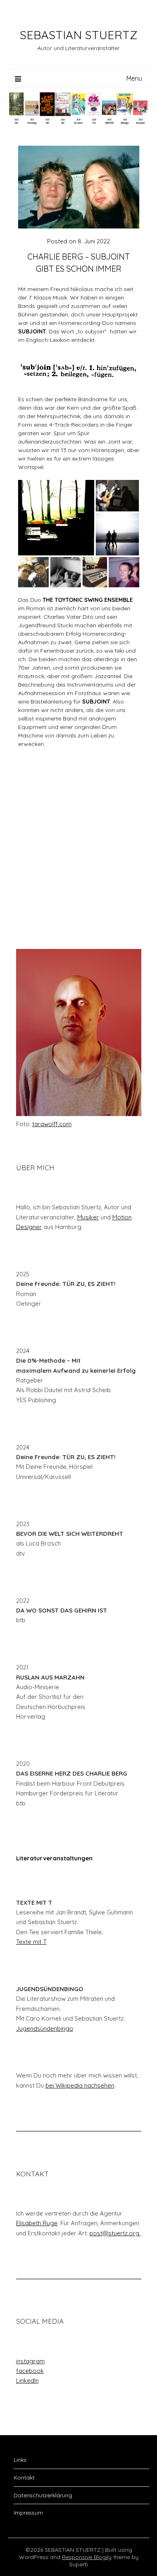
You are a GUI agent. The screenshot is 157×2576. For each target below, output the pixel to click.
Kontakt (24, 2478)
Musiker (88, 1217)
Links (20, 2460)
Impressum (28, 2513)
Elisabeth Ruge (37, 2223)
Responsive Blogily (87, 2557)
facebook (30, 2371)
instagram (30, 2361)
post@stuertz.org (115, 2233)
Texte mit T (31, 1942)
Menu (134, 78)
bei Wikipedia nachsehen (80, 2085)
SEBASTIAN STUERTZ (78, 35)
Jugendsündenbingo (45, 2028)
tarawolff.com (52, 1124)
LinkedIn (27, 2380)
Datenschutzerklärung (43, 2495)
